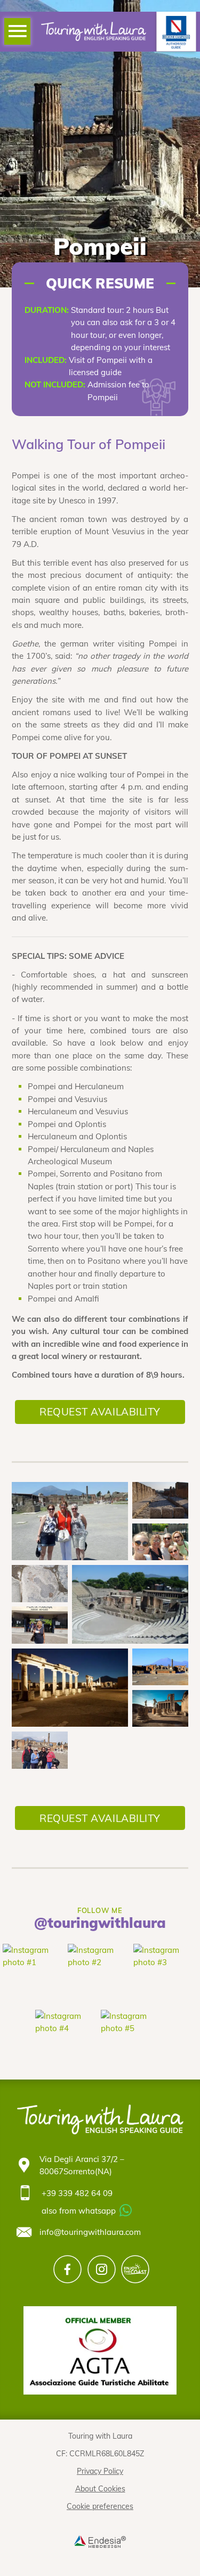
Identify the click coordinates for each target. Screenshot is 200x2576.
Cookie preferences (100, 2506)
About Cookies (100, 2488)
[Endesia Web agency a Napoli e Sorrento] (100, 2541)
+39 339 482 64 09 (77, 2193)
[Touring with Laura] (94, 31)
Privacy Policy (100, 2471)
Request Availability (100, 1412)
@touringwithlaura (100, 1923)
